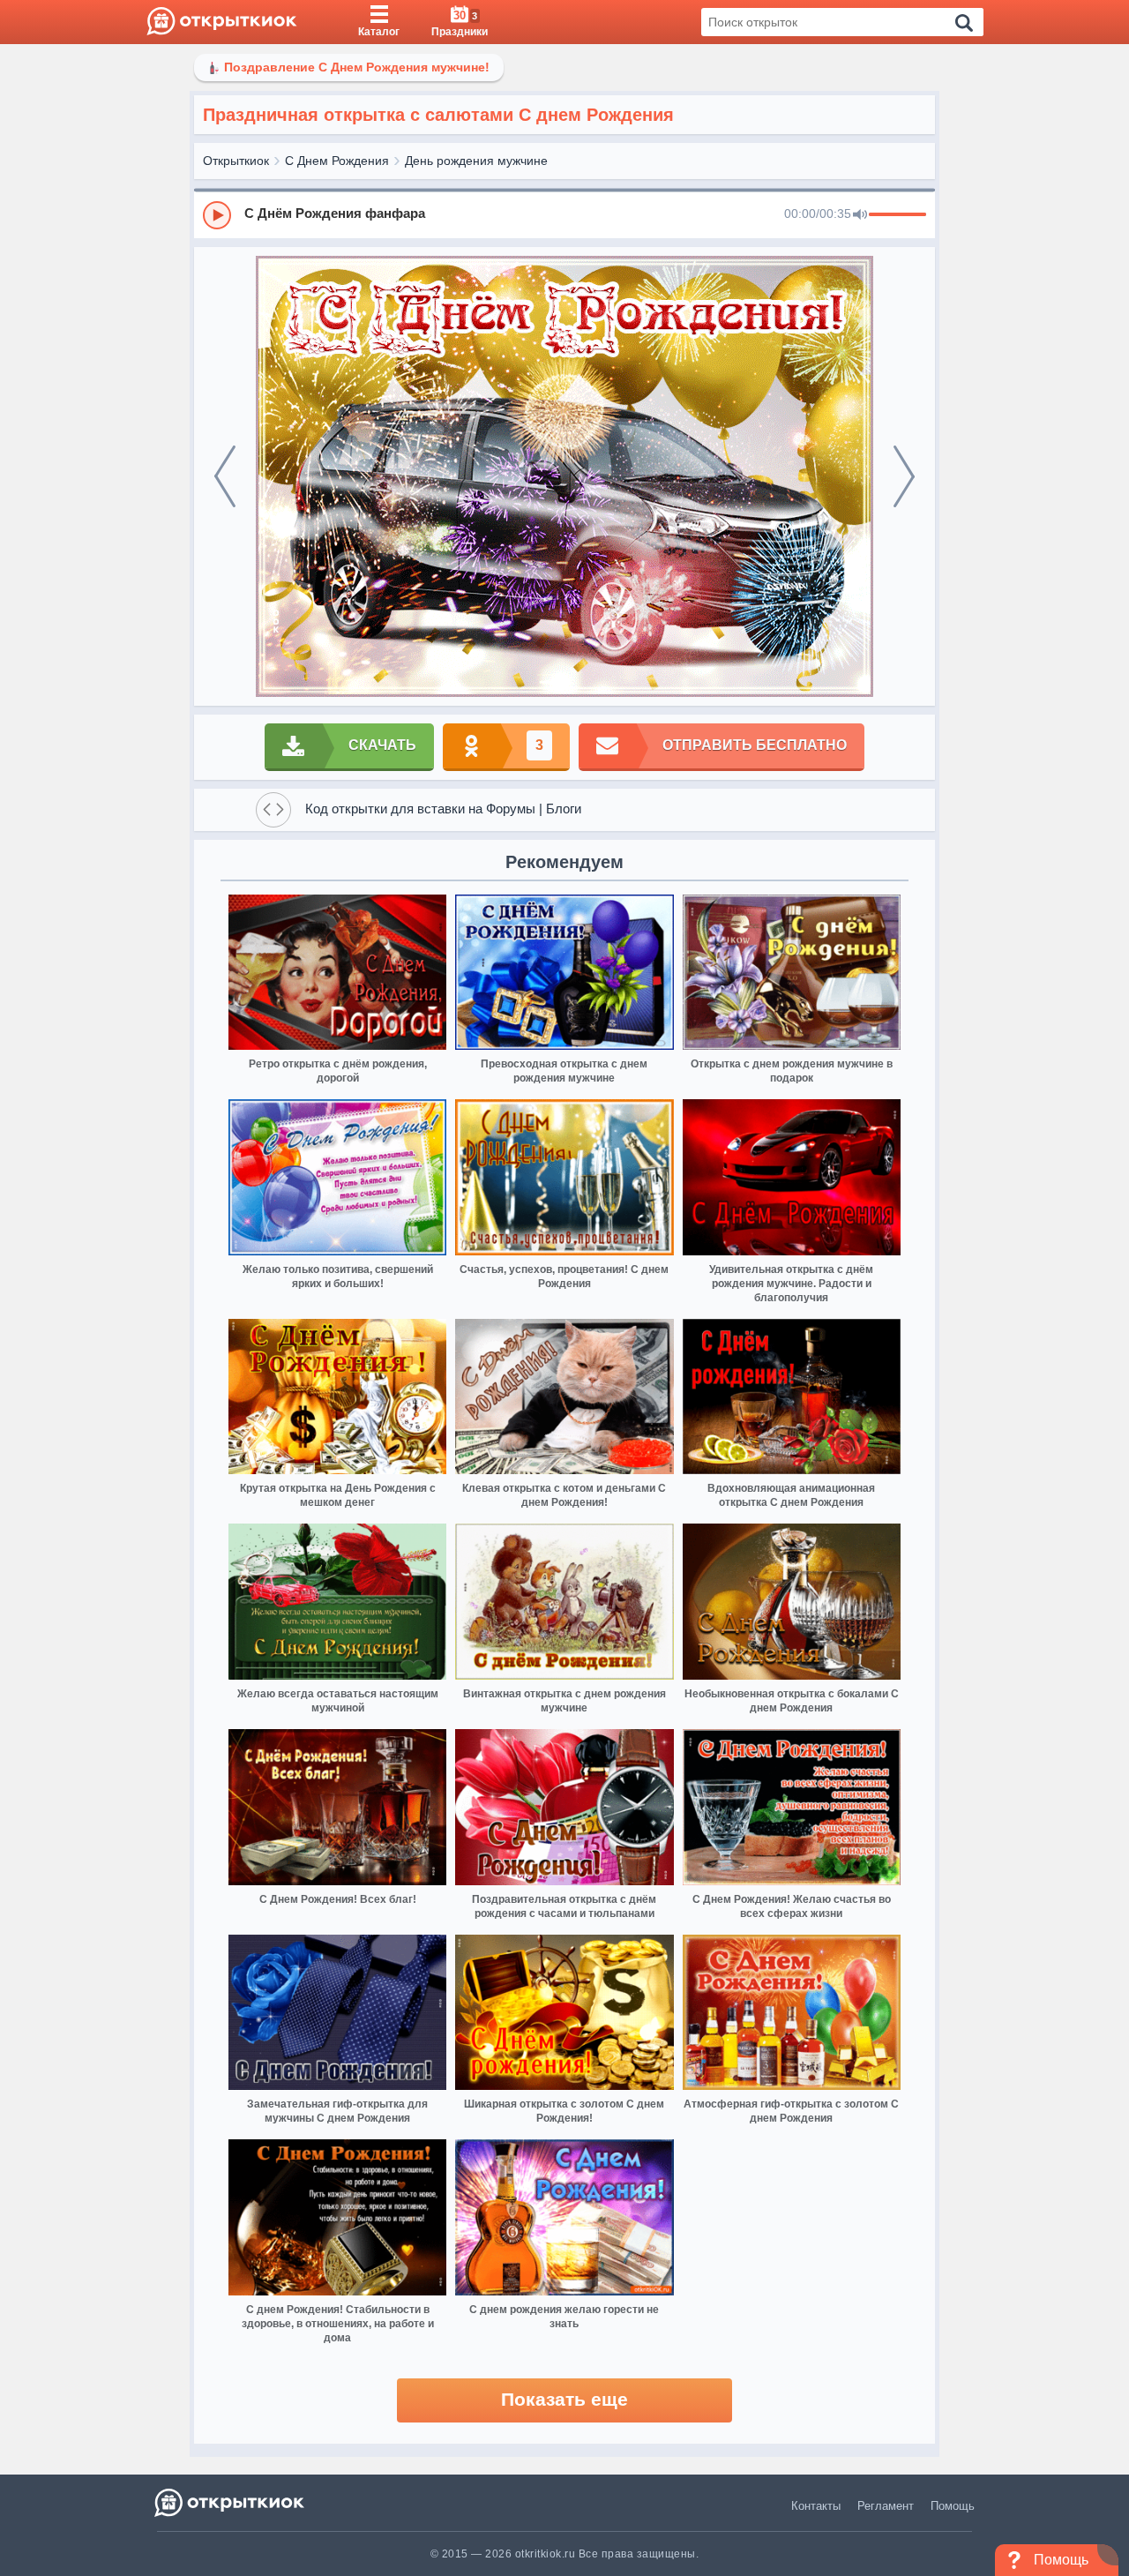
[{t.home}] (231, 2502)
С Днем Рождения (337, 161)
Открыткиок (236, 161)
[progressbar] (897, 215)
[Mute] (860, 215)
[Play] (217, 215)
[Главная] (222, 22)
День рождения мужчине (476, 161)
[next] (904, 476)
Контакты (816, 2506)
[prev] (225, 476)
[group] (564, 214)
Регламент (886, 2506)
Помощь (953, 2506)
